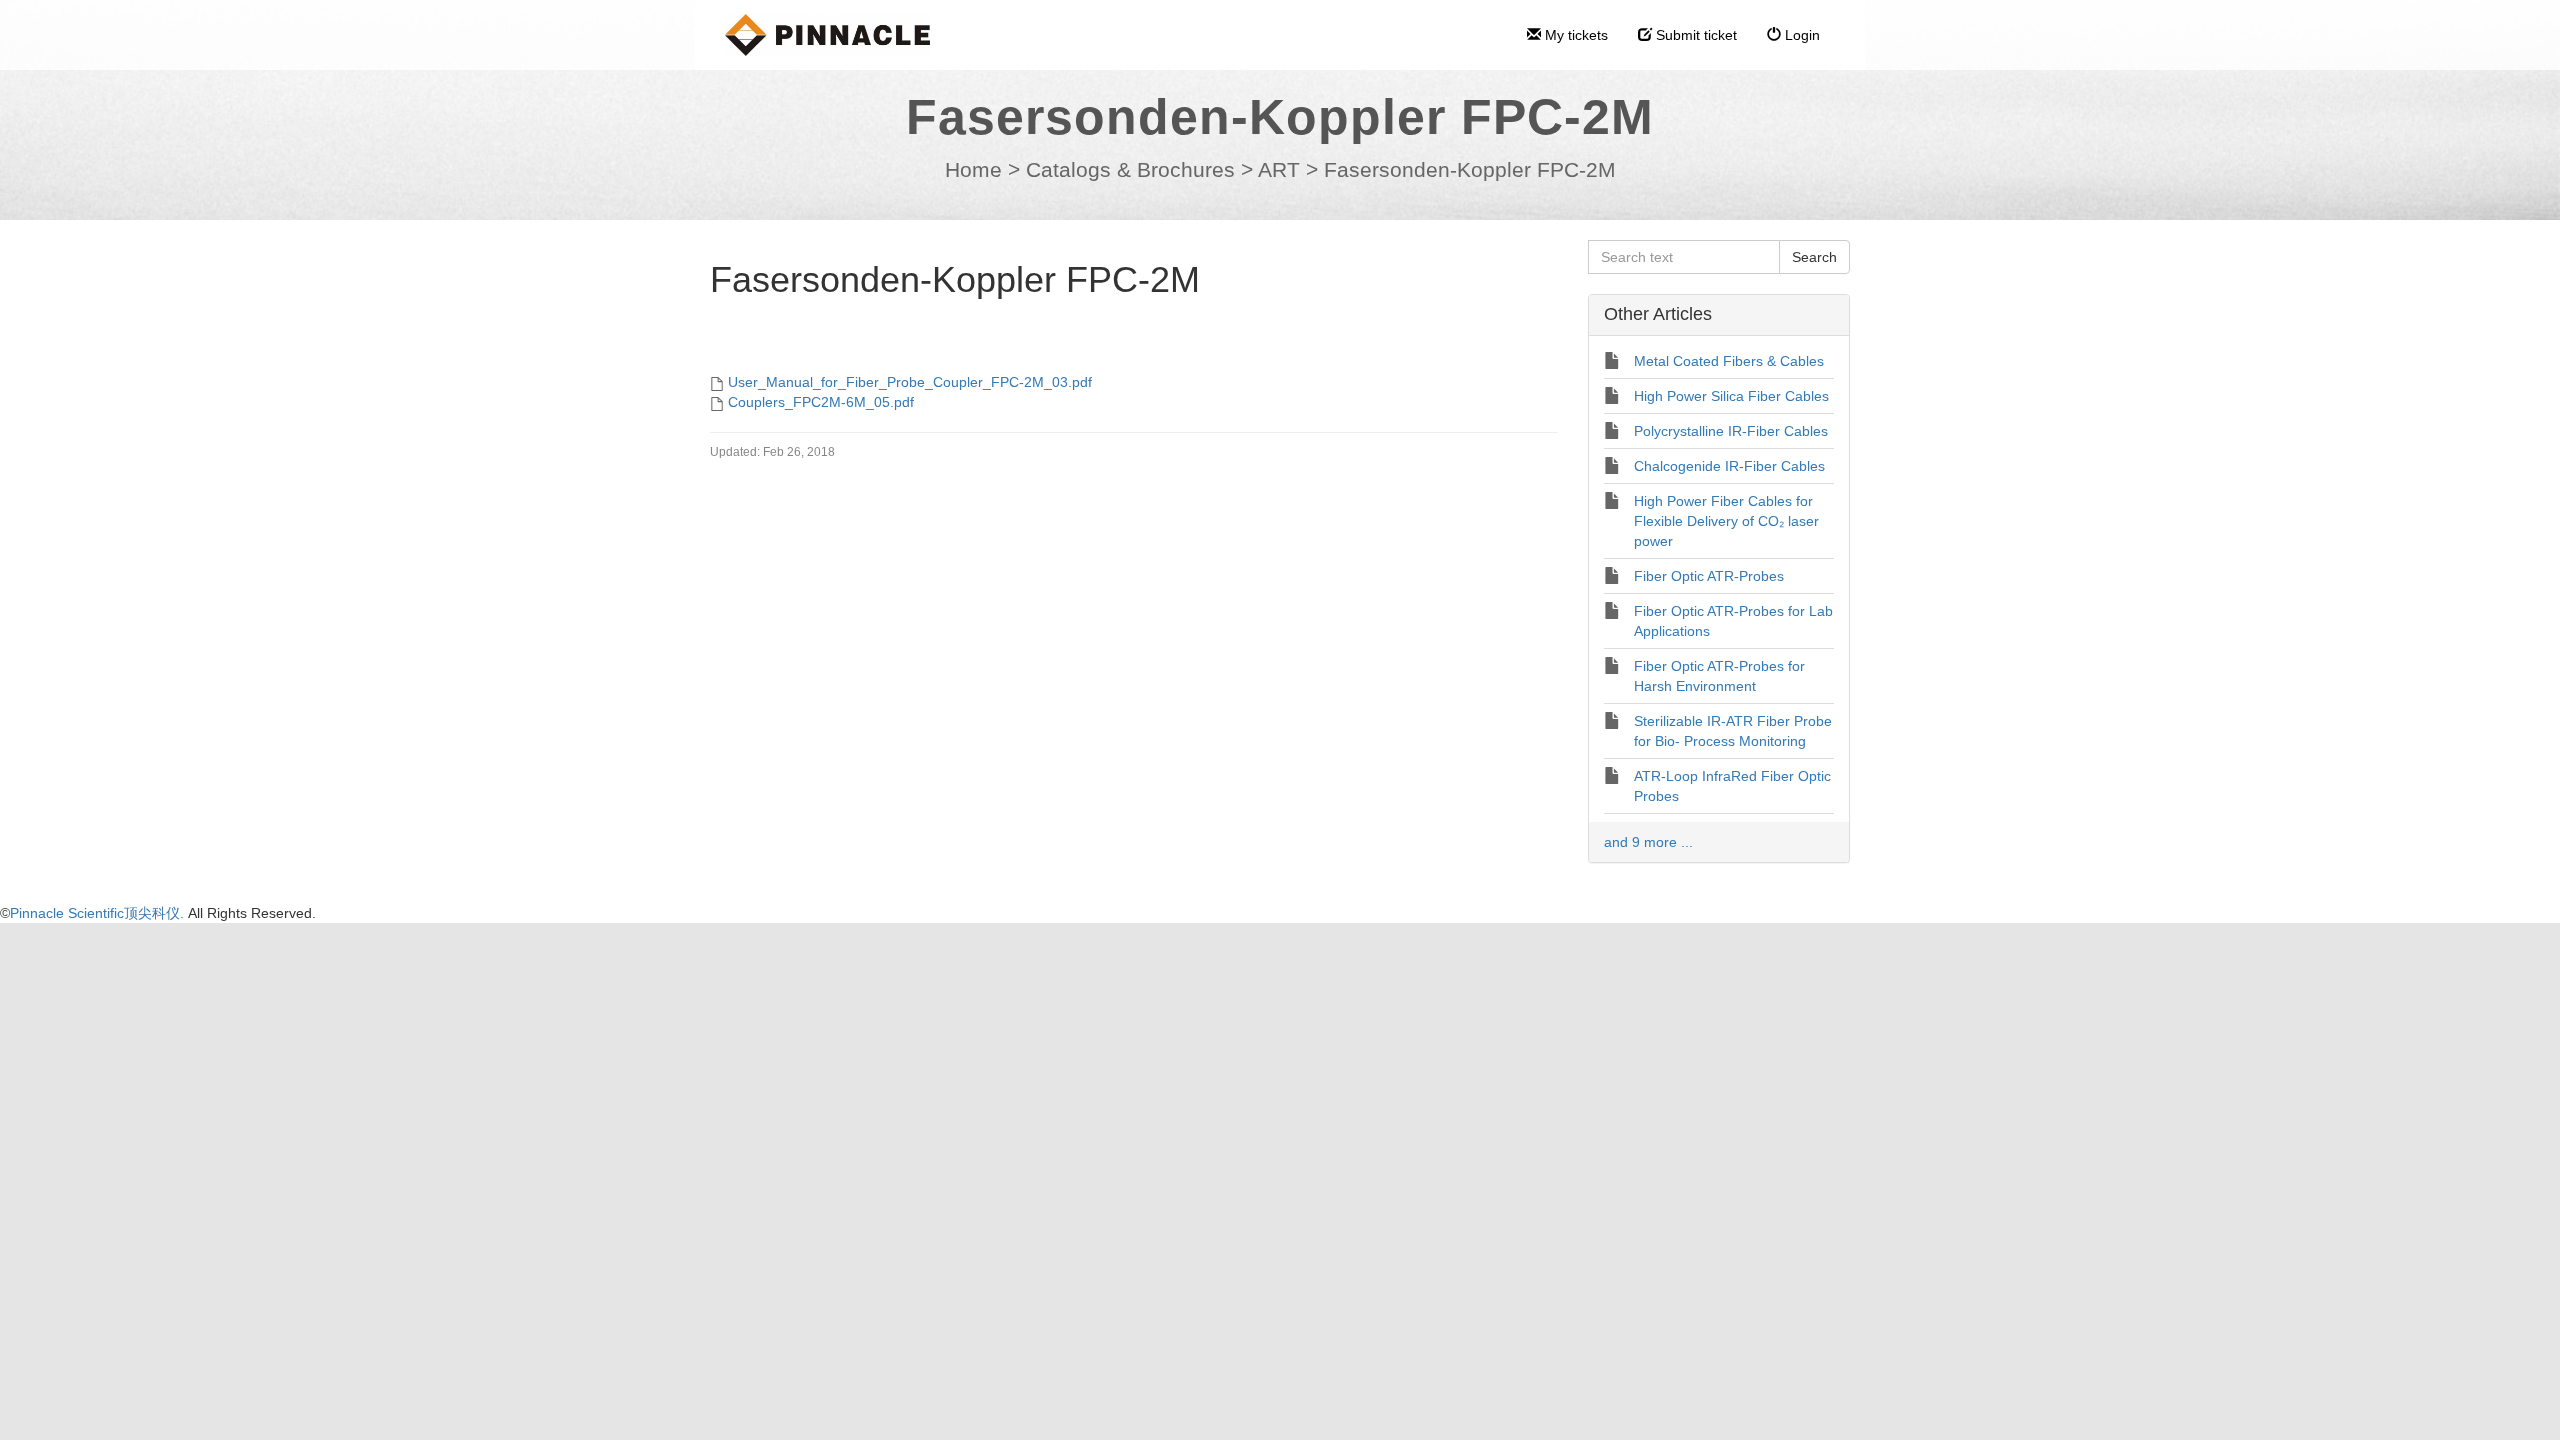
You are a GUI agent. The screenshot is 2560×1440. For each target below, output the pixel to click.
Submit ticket (1694, 35)
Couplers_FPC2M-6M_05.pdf (821, 402)
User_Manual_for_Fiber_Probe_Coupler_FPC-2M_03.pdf (910, 382)
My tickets (1574, 35)
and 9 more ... (1648, 842)
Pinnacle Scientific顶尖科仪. (99, 913)
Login (1800, 35)
